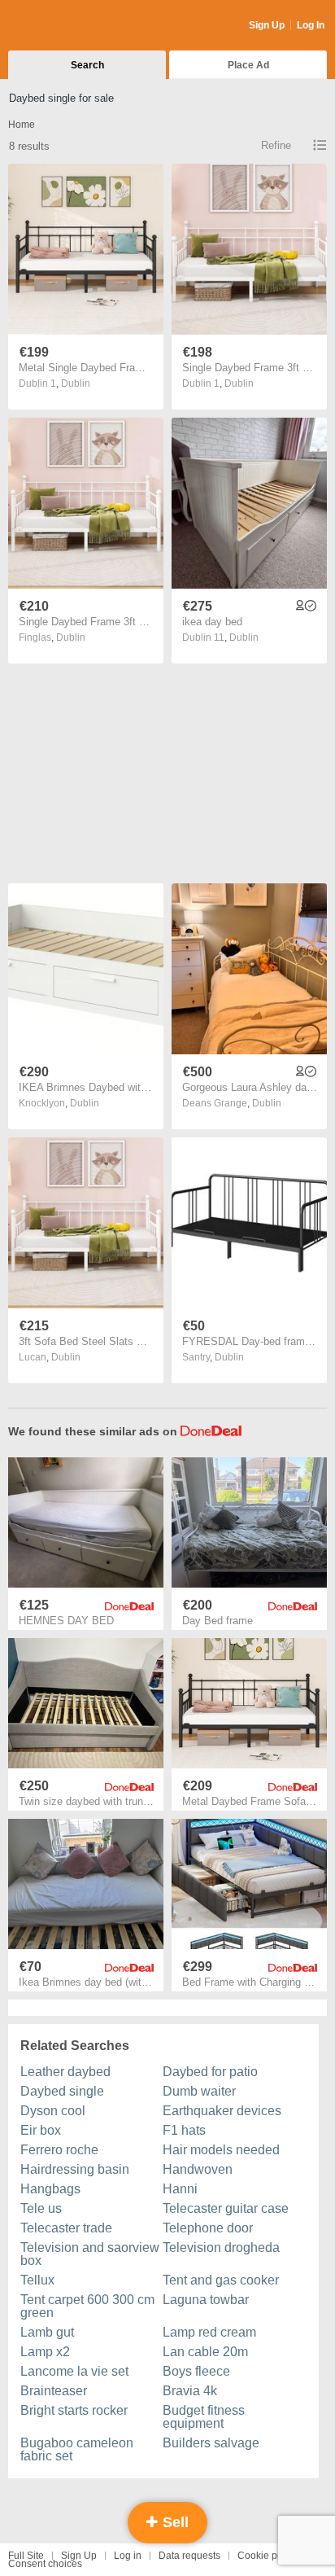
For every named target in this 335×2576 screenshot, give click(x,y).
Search (87, 65)
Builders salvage (211, 2443)
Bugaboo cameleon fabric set (77, 2449)
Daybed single (62, 2091)
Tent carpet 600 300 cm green (87, 2306)
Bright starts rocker (74, 2410)
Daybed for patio (210, 2072)
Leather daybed (65, 2072)
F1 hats (184, 2130)
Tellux (37, 2280)
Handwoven (198, 2169)
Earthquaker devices (222, 2111)
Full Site (26, 2556)
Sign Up (267, 25)
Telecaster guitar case (226, 2208)
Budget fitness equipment (204, 2417)
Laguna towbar (206, 2300)
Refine (276, 145)
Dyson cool (53, 2111)
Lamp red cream (209, 2332)
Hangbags (50, 2189)
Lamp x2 (45, 2352)
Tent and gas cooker (221, 2280)
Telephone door (208, 2228)
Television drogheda (221, 2247)
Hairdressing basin (75, 2169)
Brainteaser (54, 2391)
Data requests (189, 2556)
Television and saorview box (90, 2254)
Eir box (41, 2130)
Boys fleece (196, 2371)
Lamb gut (47, 2332)
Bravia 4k (190, 2391)
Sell (174, 2522)
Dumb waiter (199, 2091)
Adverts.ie (72, 26)
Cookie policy (268, 2556)
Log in (128, 2556)
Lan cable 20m (205, 2352)
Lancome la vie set (74, 2371)
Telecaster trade (66, 2228)
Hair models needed (221, 2150)
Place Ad (248, 65)
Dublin (76, 383)
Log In (311, 25)
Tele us (41, 2208)
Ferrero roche (59, 2150)
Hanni (180, 2189)
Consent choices (45, 2564)
